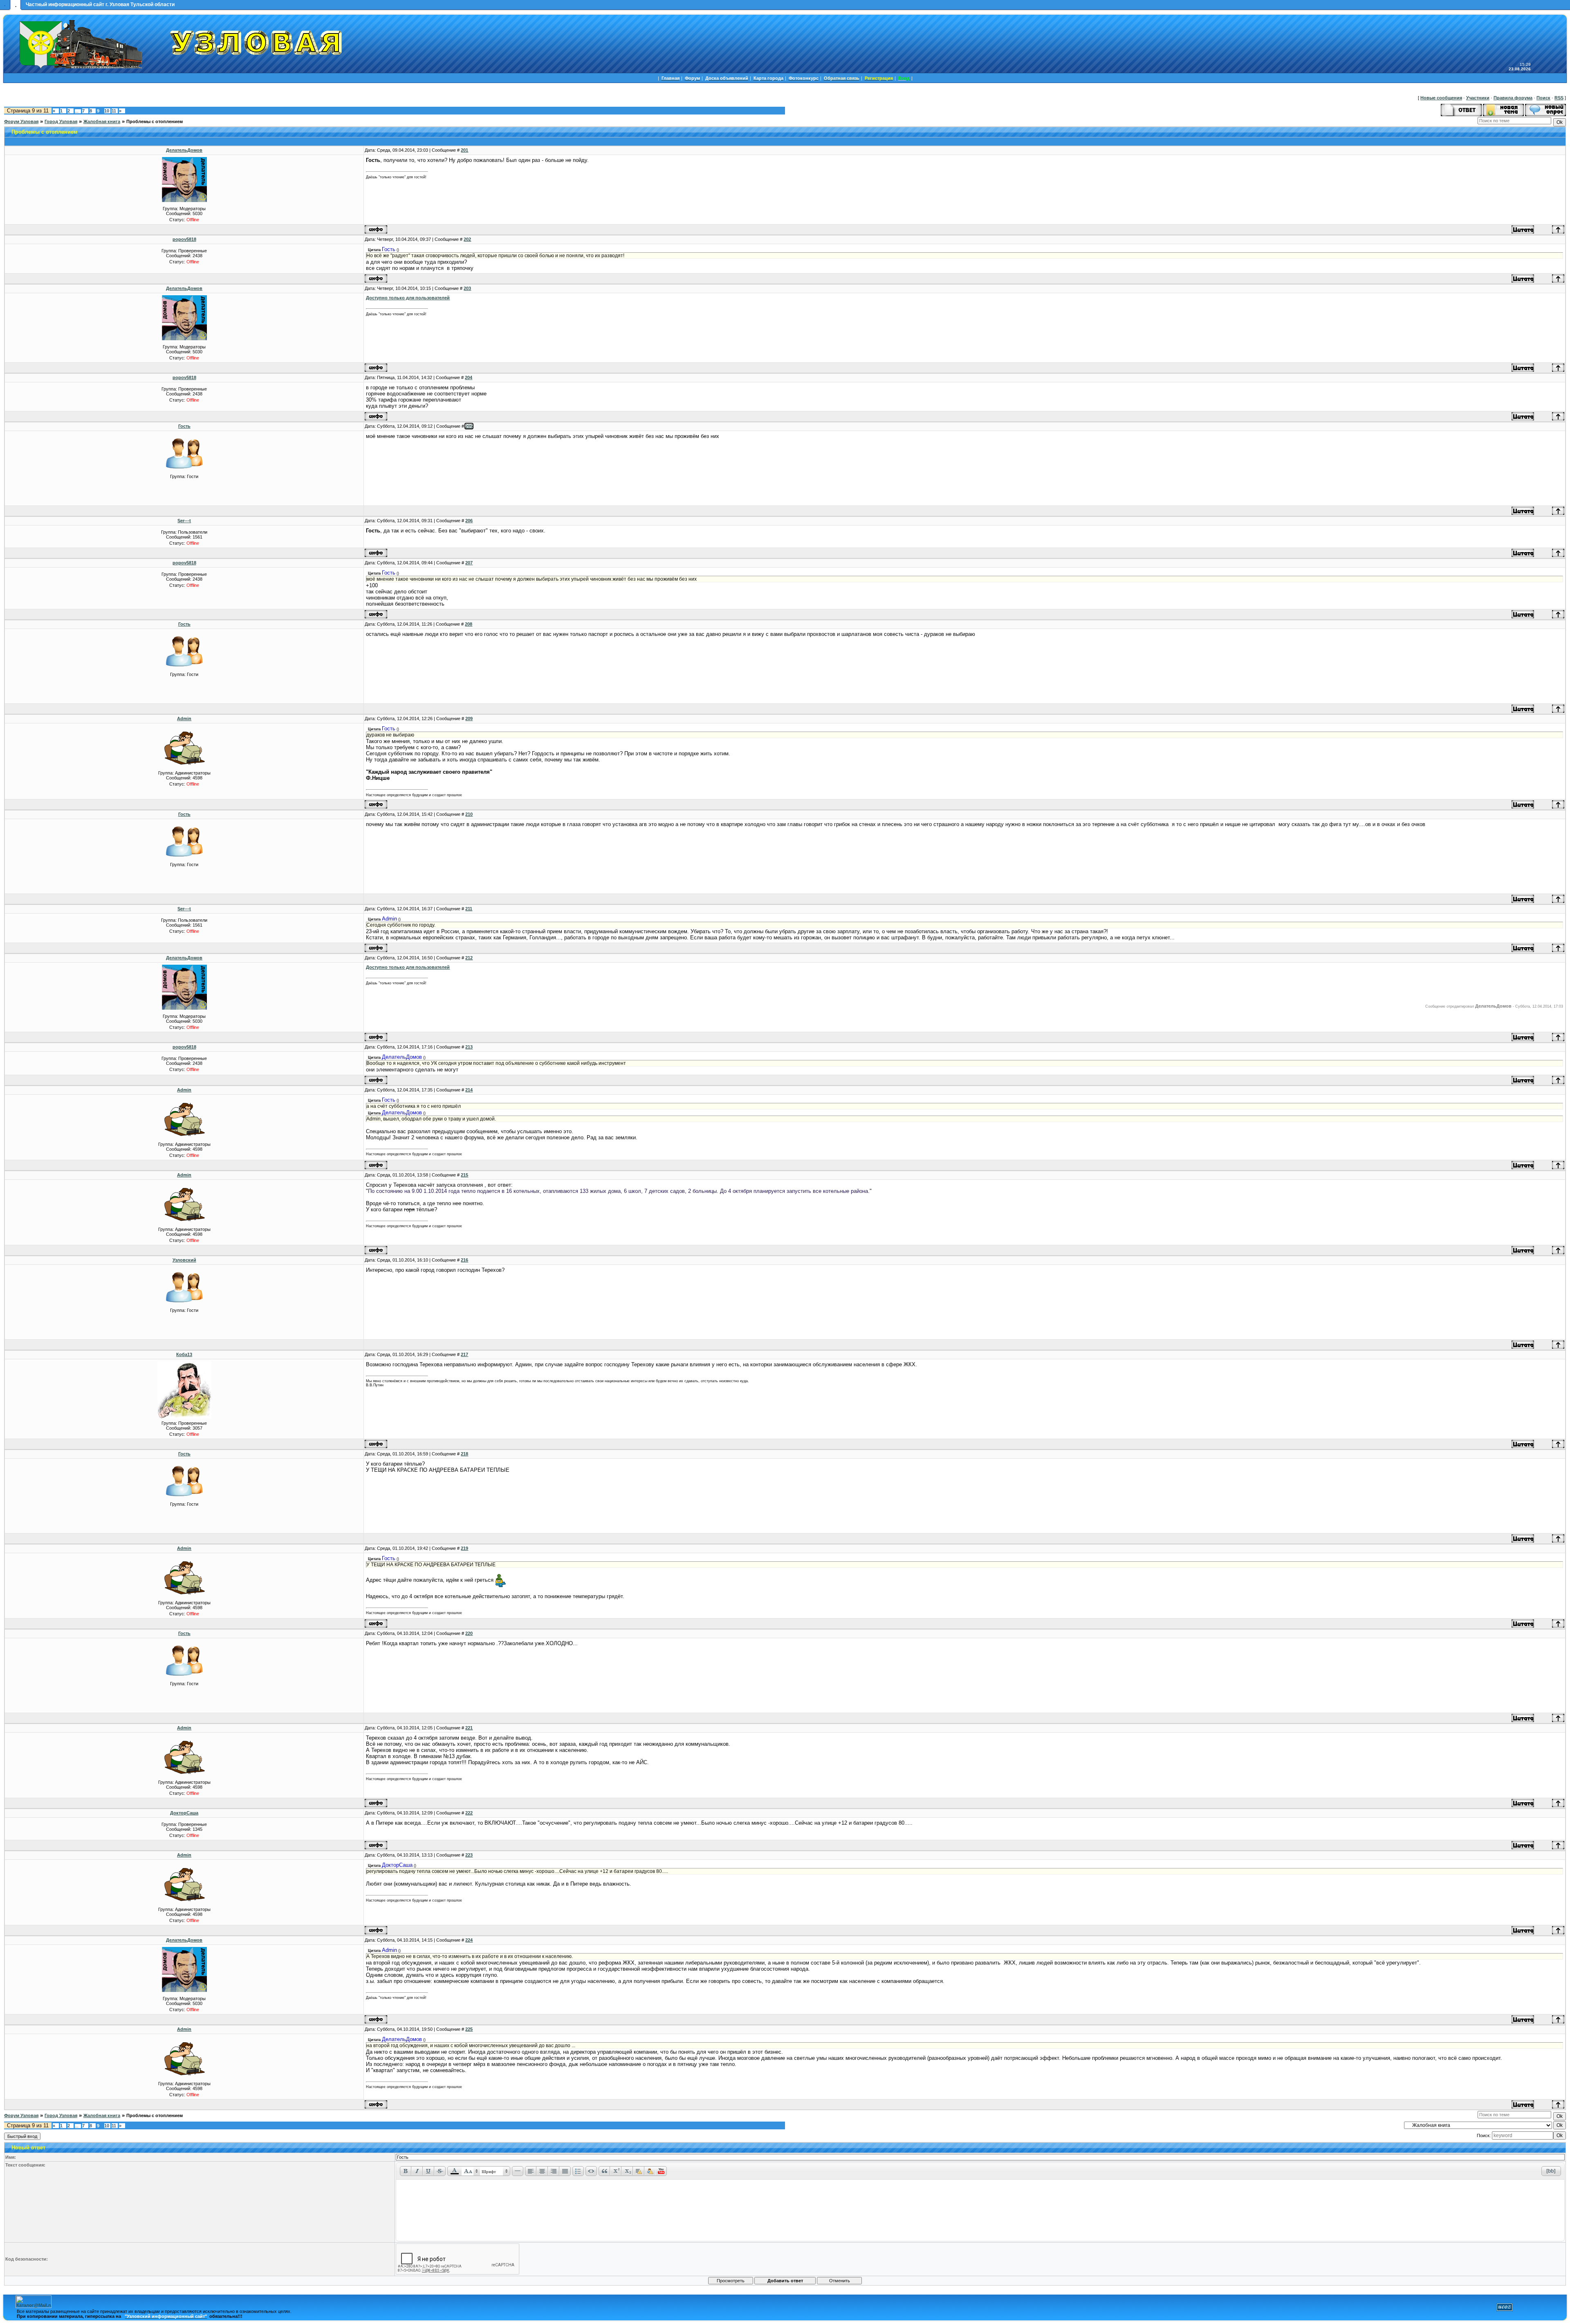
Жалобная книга (102, 121)
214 (469, 1090)
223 (469, 1855)
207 (469, 563)
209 (469, 719)
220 (469, 1633)
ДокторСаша (184, 1813)
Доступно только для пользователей (408, 298)
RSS (1559, 98)
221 (469, 1728)
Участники (1478, 98)
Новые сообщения (1441, 98)
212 (469, 958)
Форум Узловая (21, 121)
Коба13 (184, 1354)
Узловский (184, 1260)
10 (107, 111)
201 (464, 150)
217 (464, 1354)
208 (469, 624)
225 (469, 2029)
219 (464, 1548)
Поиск (1543, 98)
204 (469, 377)
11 (114, 111)
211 (469, 909)
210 (469, 814)
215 (464, 1175)
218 (464, 1454)
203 (467, 288)
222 (469, 1813)
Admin (184, 719)
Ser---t (184, 521)
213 (469, 1047)
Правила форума (1513, 98)
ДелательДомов (184, 150)
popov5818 (184, 239)
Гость (184, 426)
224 (469, 1940)
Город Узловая (61, 121)
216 (464, 1260)
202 (467, 239)
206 (469, 521)
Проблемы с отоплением (155, 121)
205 (469, 426)
